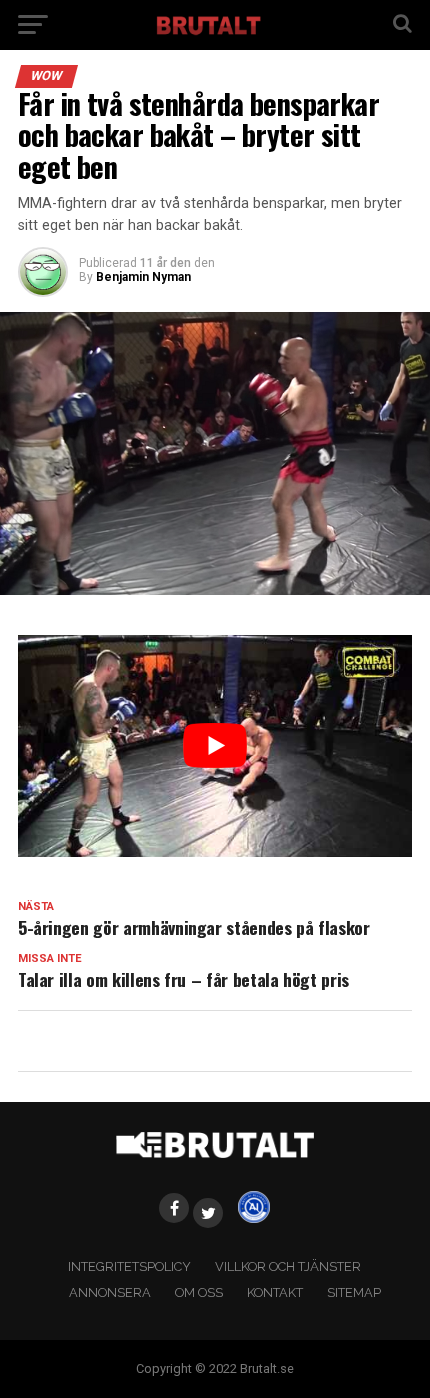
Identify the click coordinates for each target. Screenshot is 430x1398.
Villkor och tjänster (288, 1266)
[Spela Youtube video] (215, 746)
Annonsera (110, 1292)
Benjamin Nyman (143, 277)
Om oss (199, 1292)
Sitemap (354, 1292)
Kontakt (275, 1292)
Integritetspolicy (129, 1266)
